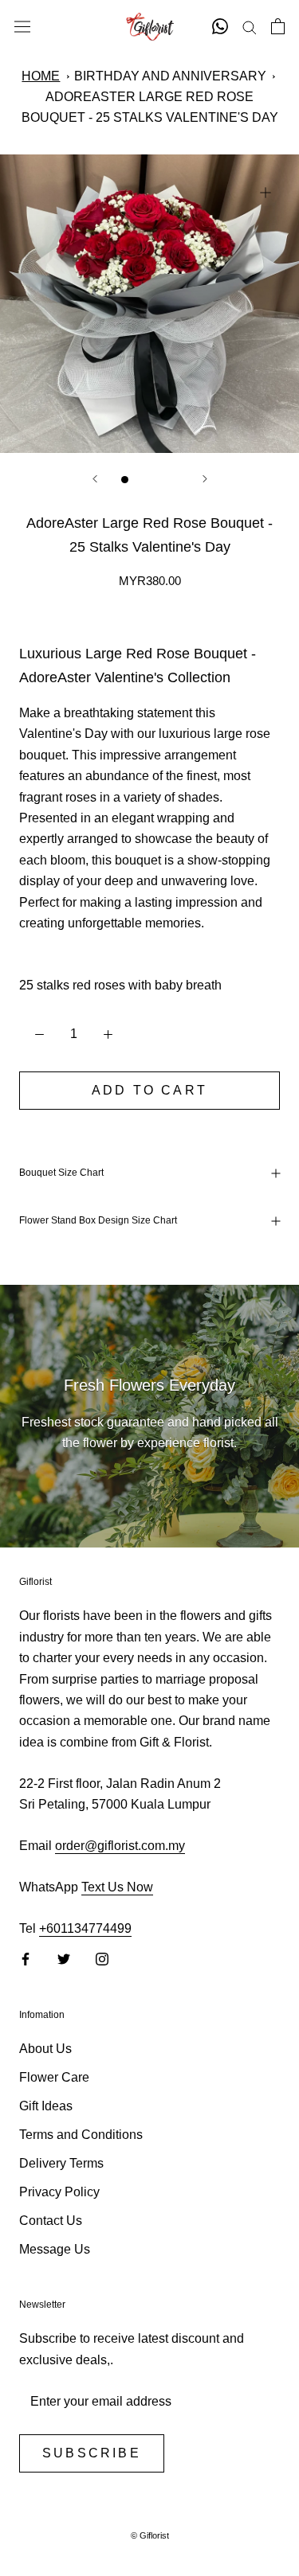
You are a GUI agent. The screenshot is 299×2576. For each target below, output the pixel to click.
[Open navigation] (22, 26)
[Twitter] (64, 1959)
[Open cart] (278, 26)
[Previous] (95, 479)
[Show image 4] (175, 480)
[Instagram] (102, 1959)
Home (41, 76)
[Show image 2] (142, 480)
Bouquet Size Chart (61, 1173)
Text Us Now (117, 1887)
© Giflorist (150, 2535)
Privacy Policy (59, 2192)
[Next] (205, 479)
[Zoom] (265, 192)
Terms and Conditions (81, 2135)
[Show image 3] (158, 480)
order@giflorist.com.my (120, 1846)
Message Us (55, 2249)
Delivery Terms (61, 2163)
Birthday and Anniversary (170, 76)
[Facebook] (26, 1959)
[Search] (250, 27)
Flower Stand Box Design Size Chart (98, 1220)
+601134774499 (85, 1928)
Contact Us (51, 2221)
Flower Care (54, 2077)
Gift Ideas (46, 2106)
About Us (45, 2049)
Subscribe (92, 2453)
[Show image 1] (125, 480)
